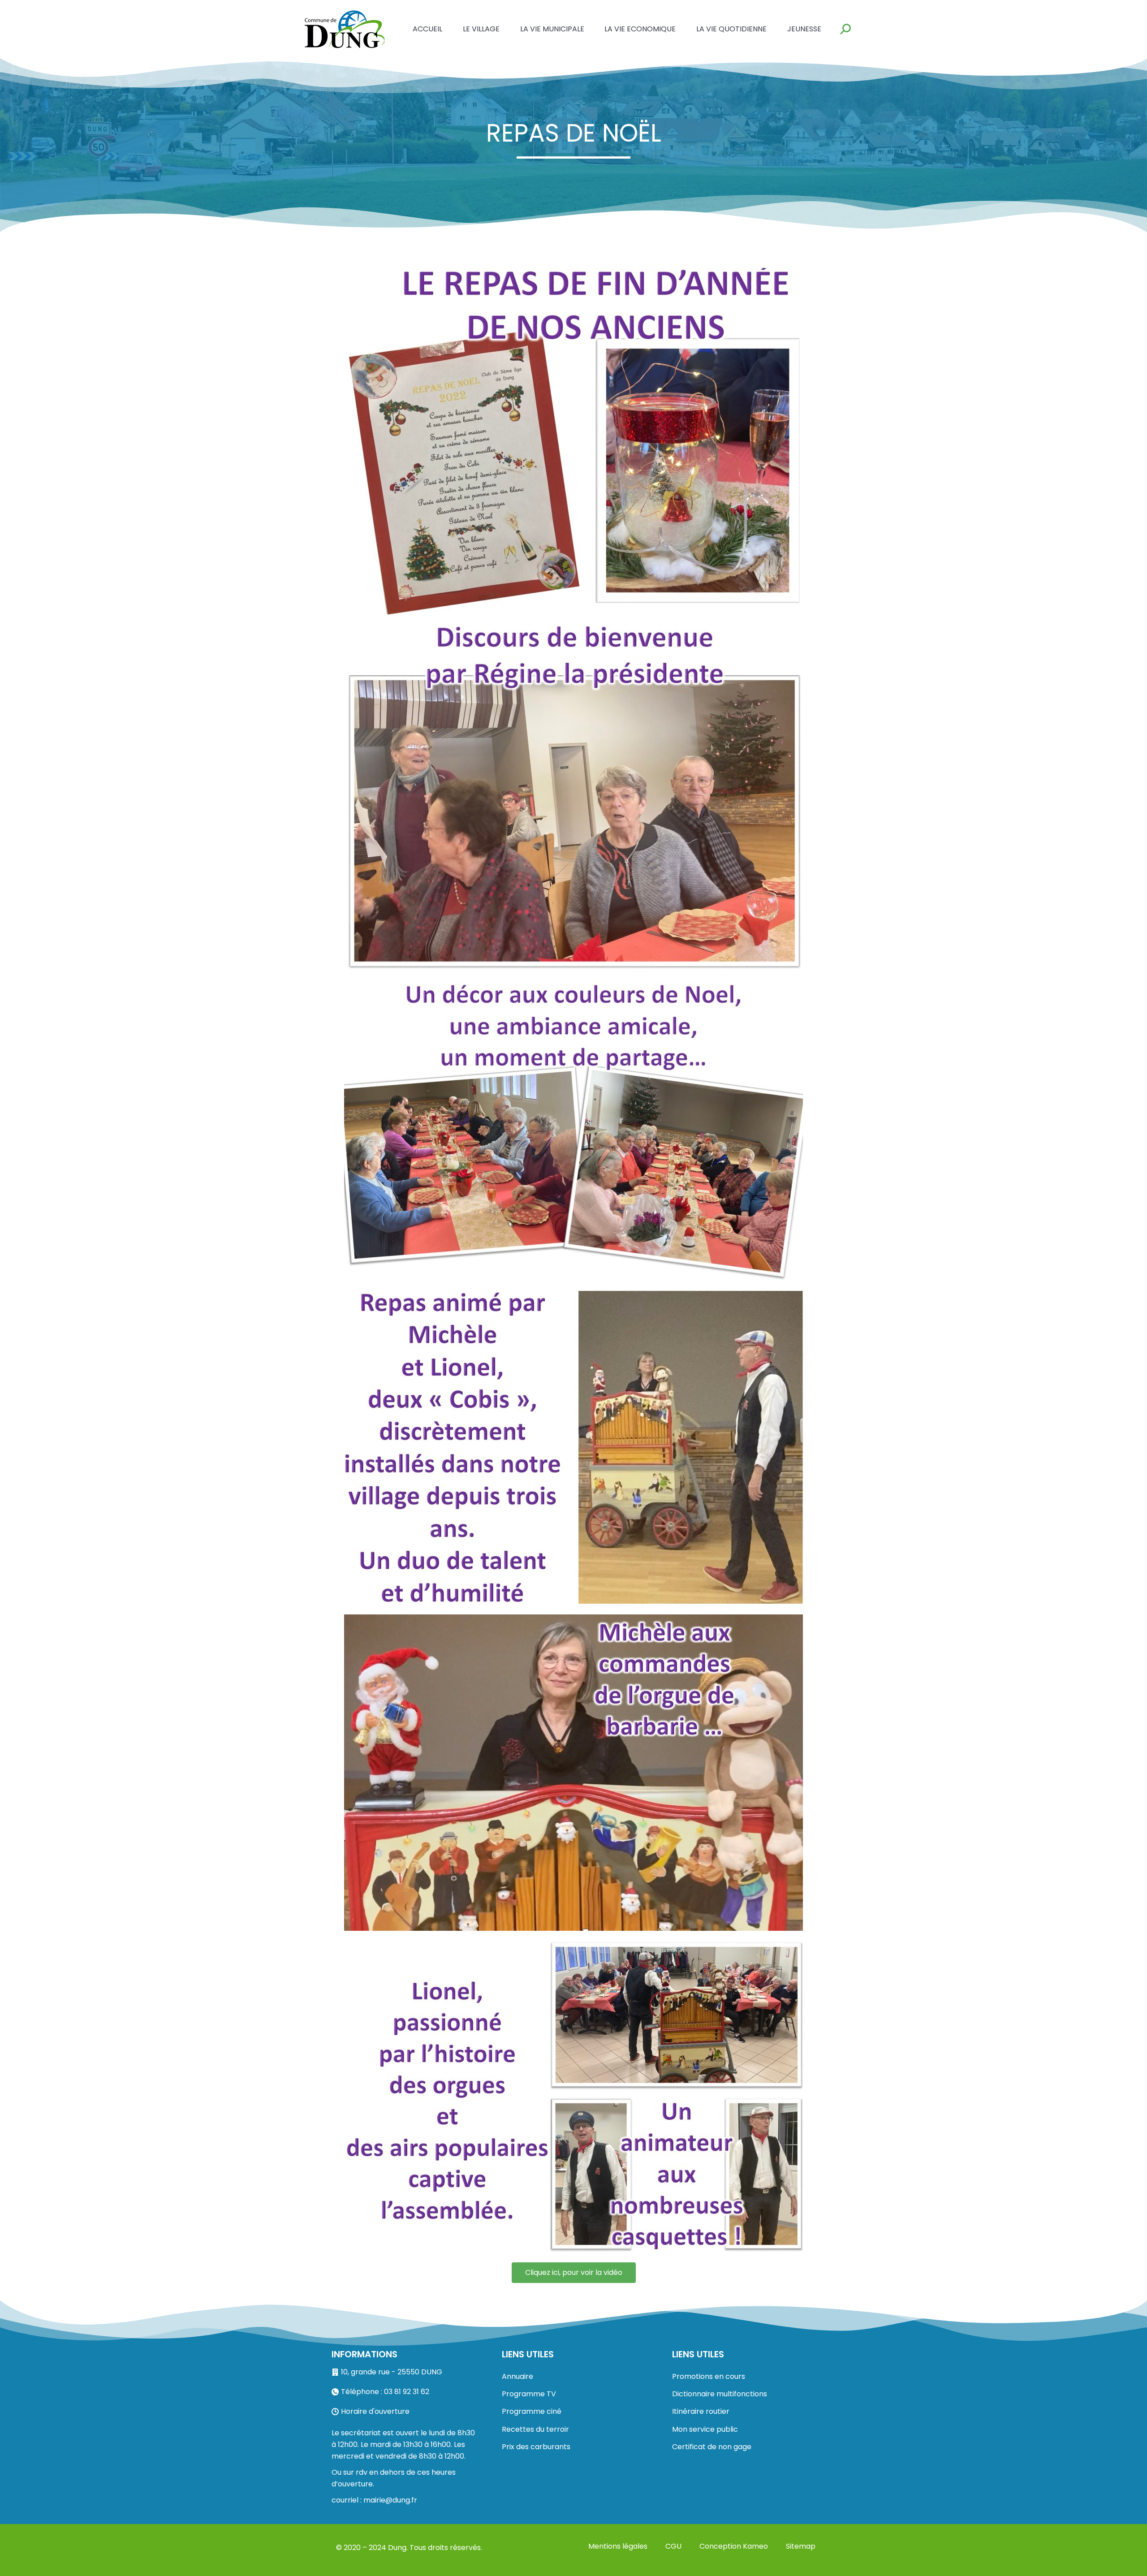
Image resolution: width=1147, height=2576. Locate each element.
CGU (673, 2546)
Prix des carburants (536, 2447)
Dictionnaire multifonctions (720, 2394)
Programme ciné (532, 2411)
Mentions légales (618, 2546)
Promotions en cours (709, 2376)
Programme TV (529, 2394)
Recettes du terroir (535, 2429)
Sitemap (801, 2546)
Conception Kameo (734, 2546)
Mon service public (705, 2429)
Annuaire (517, 2376)
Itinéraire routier (701, 2411)
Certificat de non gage (712, 2447)
